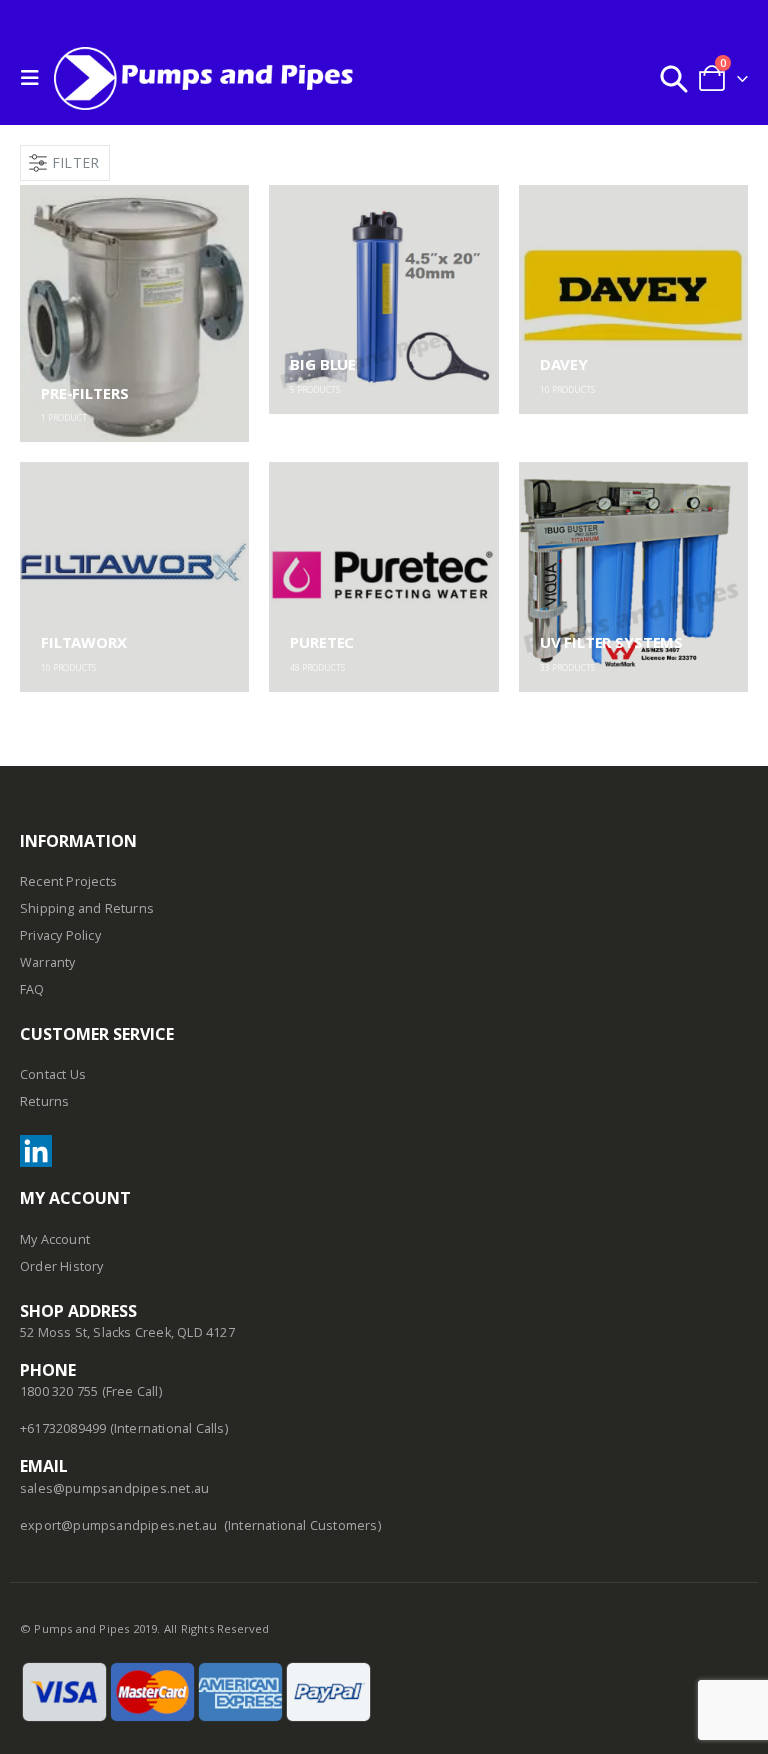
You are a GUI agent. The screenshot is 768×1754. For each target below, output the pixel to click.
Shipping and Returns (87, 908)
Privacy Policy (60, 935)
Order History (62, 1266)
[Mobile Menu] (35, 78)
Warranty (48, 962)
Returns (44, 1101)
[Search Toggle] (674, 78)
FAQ (32, 989)
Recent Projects (68, 881)
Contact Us (53, 1074)
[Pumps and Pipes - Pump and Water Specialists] (204, 78)
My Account (55, 1239)
